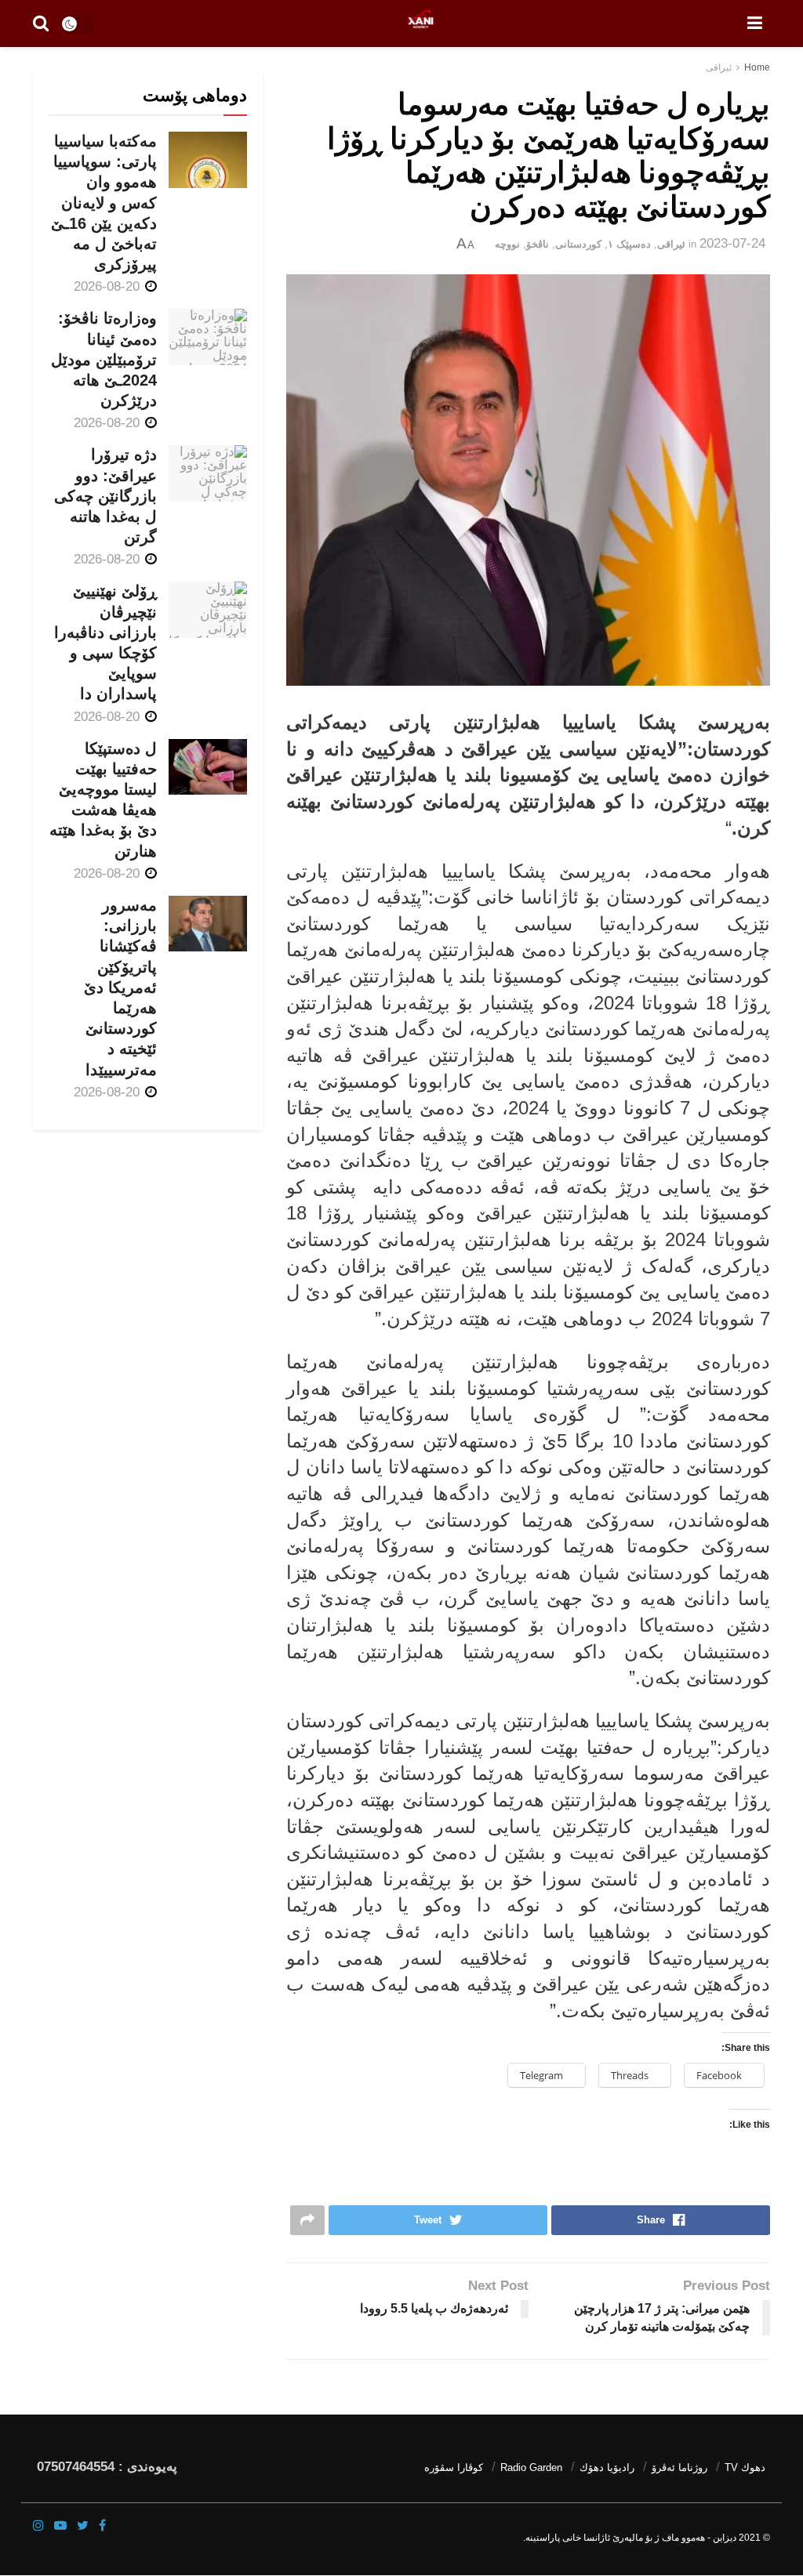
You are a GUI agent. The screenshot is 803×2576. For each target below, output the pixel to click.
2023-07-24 (732, 243)
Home (757, 67)
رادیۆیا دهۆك (607, 2467)
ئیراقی (719, 67)
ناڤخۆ (538, 244)
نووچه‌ (507, 244)
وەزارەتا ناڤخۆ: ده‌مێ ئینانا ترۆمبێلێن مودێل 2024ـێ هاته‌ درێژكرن (104, 359)
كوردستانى (578, 244)
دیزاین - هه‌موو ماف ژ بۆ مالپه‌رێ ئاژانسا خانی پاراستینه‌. (630, 2538)
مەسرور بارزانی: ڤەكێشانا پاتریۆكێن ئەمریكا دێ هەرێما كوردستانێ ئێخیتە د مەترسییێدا (120, 987)
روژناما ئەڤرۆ (679, 2467)
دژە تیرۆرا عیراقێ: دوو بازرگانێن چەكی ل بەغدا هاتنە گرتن (105, 496)
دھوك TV (745, 2467)
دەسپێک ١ (629, 244)
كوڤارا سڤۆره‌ (454, 2467)
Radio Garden (531, 2467)
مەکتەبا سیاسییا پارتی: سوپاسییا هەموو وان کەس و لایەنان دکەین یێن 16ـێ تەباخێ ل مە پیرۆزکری (104, 203)
